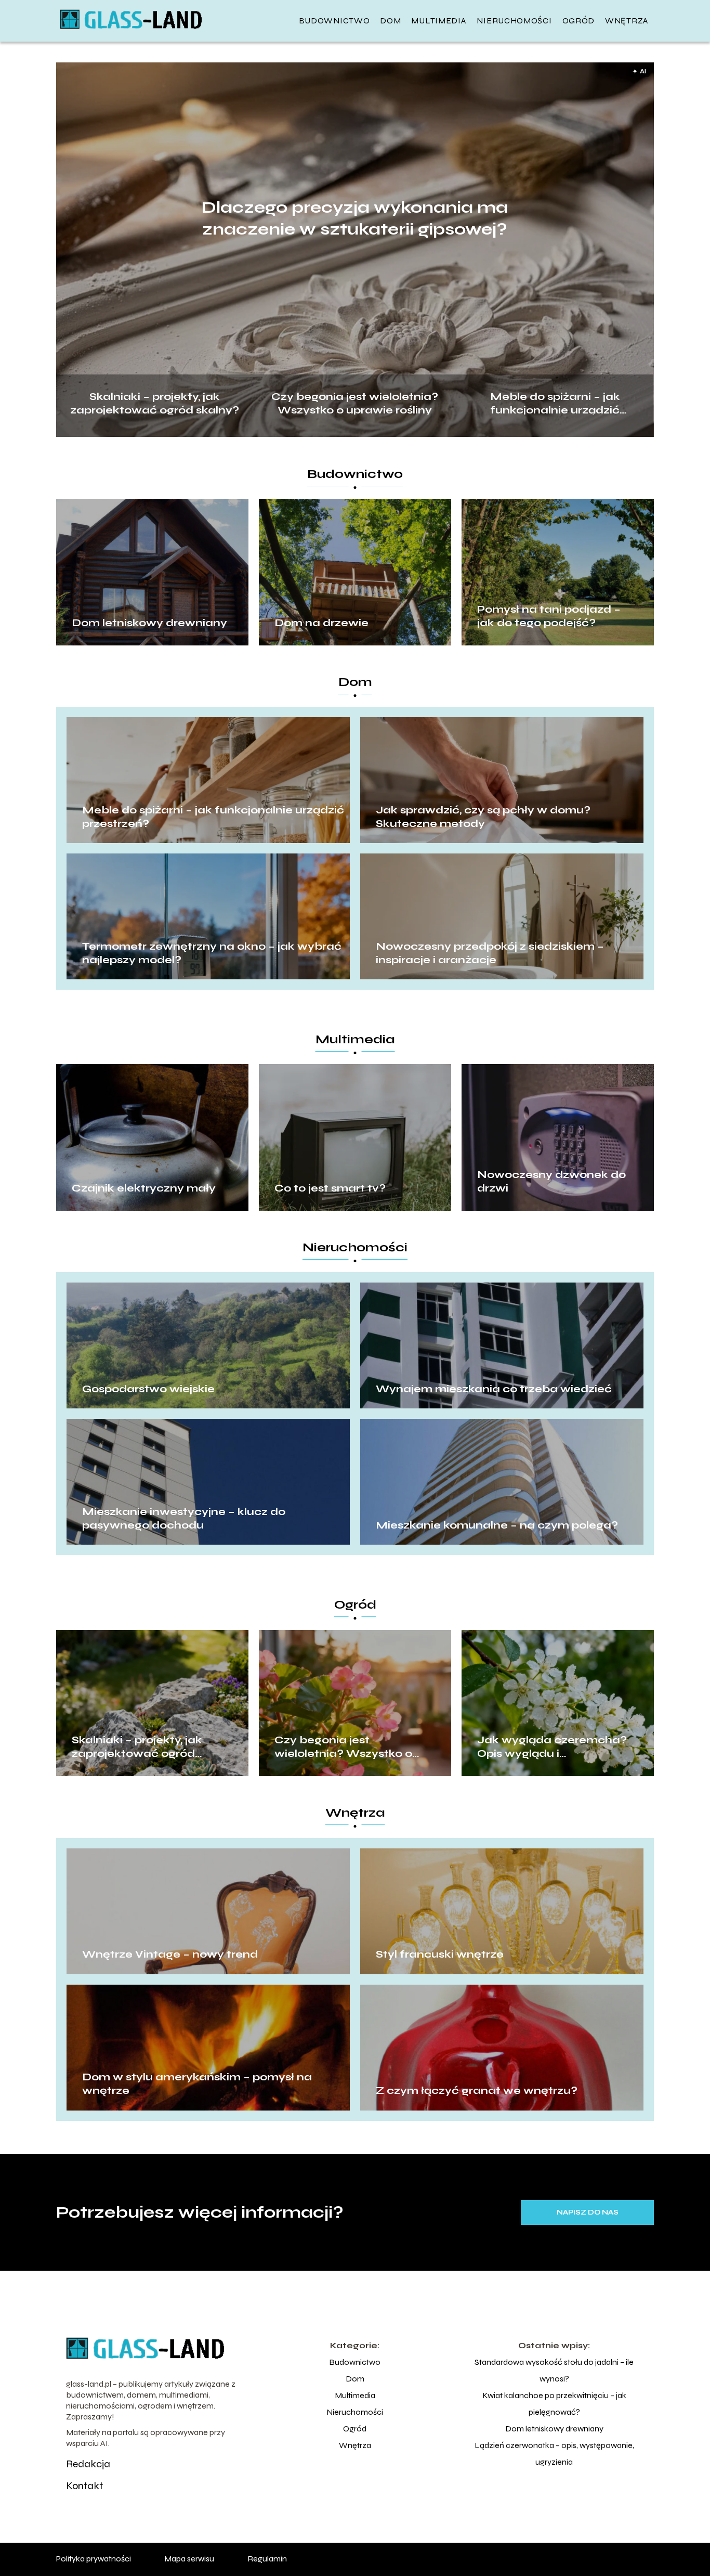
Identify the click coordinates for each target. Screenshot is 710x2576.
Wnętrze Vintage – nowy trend (170, 1954)
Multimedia (439, 21)
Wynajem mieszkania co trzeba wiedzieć (494, 1389)
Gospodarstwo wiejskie (148, 1389)
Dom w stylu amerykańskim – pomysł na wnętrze (197, 2084)
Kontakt (84, 2486)
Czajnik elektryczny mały (144, 1188)
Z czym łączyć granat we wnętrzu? (477, 2090)
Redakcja (88, 2464)
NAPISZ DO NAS (588, 2212)
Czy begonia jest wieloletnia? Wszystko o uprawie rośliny (355, 402)
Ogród (579, 21)
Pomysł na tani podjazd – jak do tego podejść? (549, 616)
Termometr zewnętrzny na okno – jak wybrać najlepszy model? (212, 953)
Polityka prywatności (94, 2559)
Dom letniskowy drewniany (149, 623)
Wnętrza (627, 21)
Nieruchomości (514, 21)
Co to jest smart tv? (330, 1188)
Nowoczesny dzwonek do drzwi (551, 1181)
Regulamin (267, 2559)
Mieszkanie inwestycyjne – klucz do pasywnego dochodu (184, 1518)
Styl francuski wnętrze (440, 1954)
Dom (390, 21)
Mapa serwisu (189, 2559)
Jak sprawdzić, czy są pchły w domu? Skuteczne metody (483, 817)
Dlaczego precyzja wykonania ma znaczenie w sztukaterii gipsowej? (355, 218)
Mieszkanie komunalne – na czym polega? (497, 1525)
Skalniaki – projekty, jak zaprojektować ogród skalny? (155, 402)
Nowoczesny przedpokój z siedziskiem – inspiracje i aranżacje (490, 953)
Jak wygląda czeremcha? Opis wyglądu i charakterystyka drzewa (552, 1747)
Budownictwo (334, 21)
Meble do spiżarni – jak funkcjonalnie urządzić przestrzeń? (555, 402)
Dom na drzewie (321, 623)
